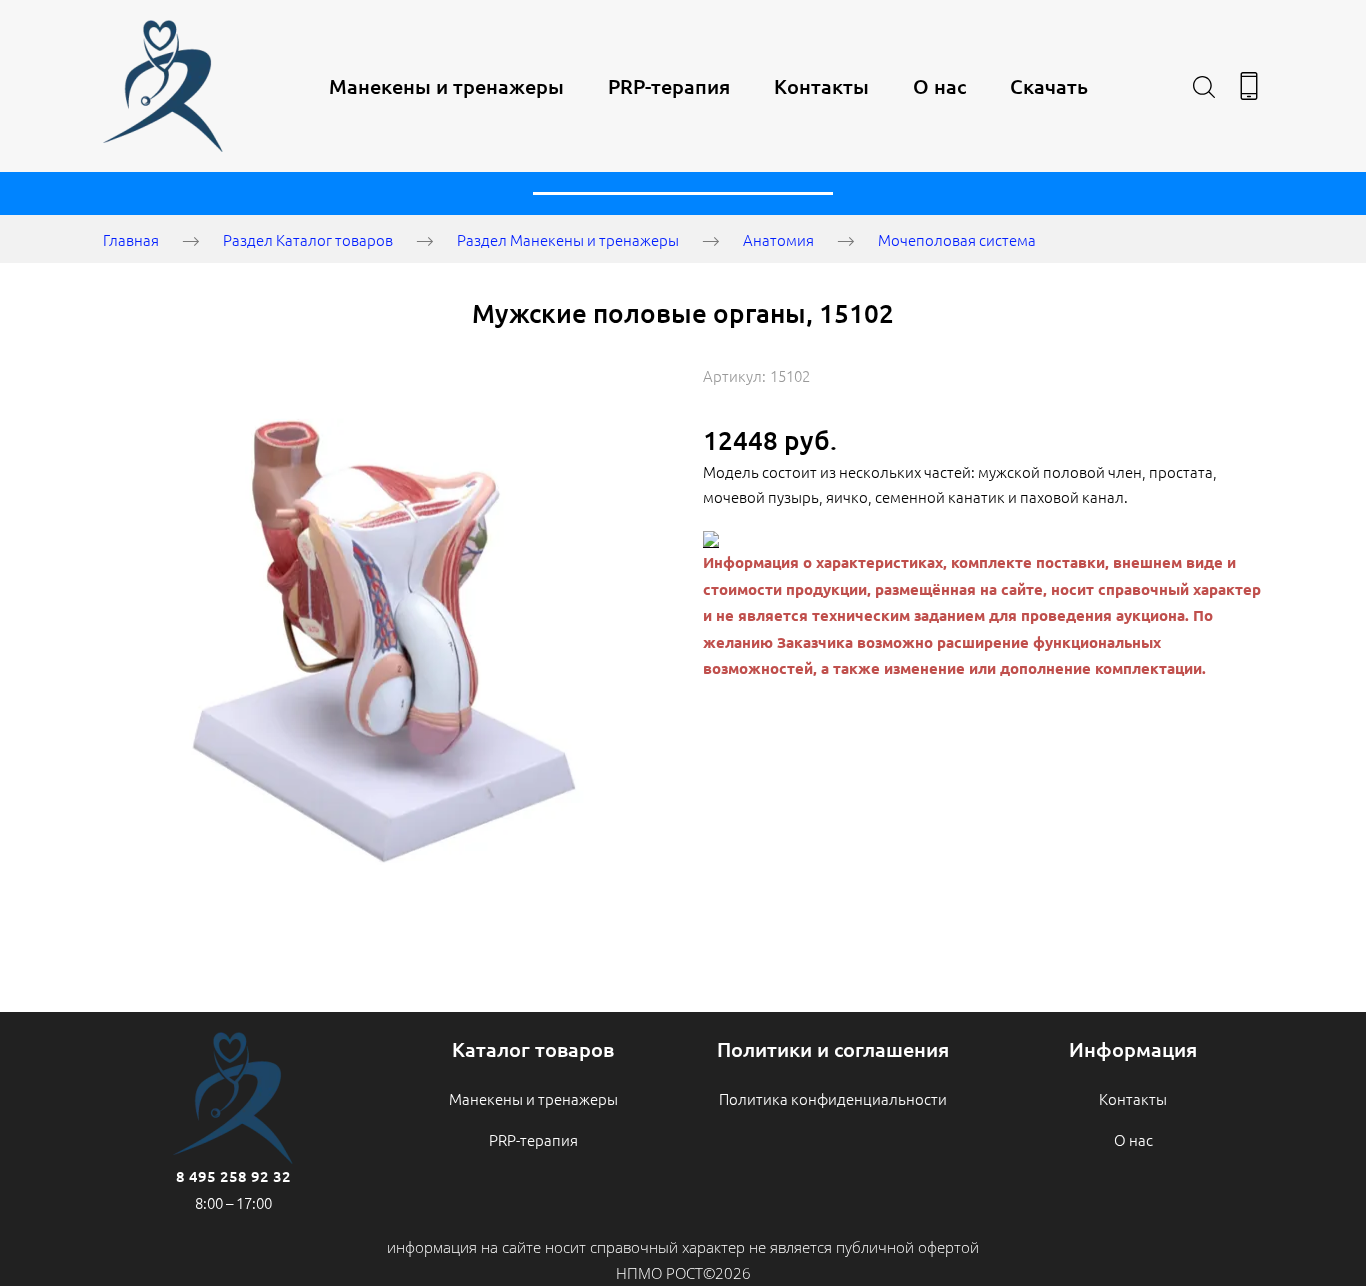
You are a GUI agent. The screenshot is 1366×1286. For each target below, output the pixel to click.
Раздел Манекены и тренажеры (568, 239)
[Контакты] (1249, 86)
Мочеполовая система (957, 239)
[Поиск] (1204, 86)
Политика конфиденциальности (833, 1098)
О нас (939, 86)
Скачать (1049, 86)
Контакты (821, 86)
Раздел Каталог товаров (308, 239)
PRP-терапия (669, 86)
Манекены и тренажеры (446, 86)
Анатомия (778, 239)
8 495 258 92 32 (233, 1176)
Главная (131, 239)
